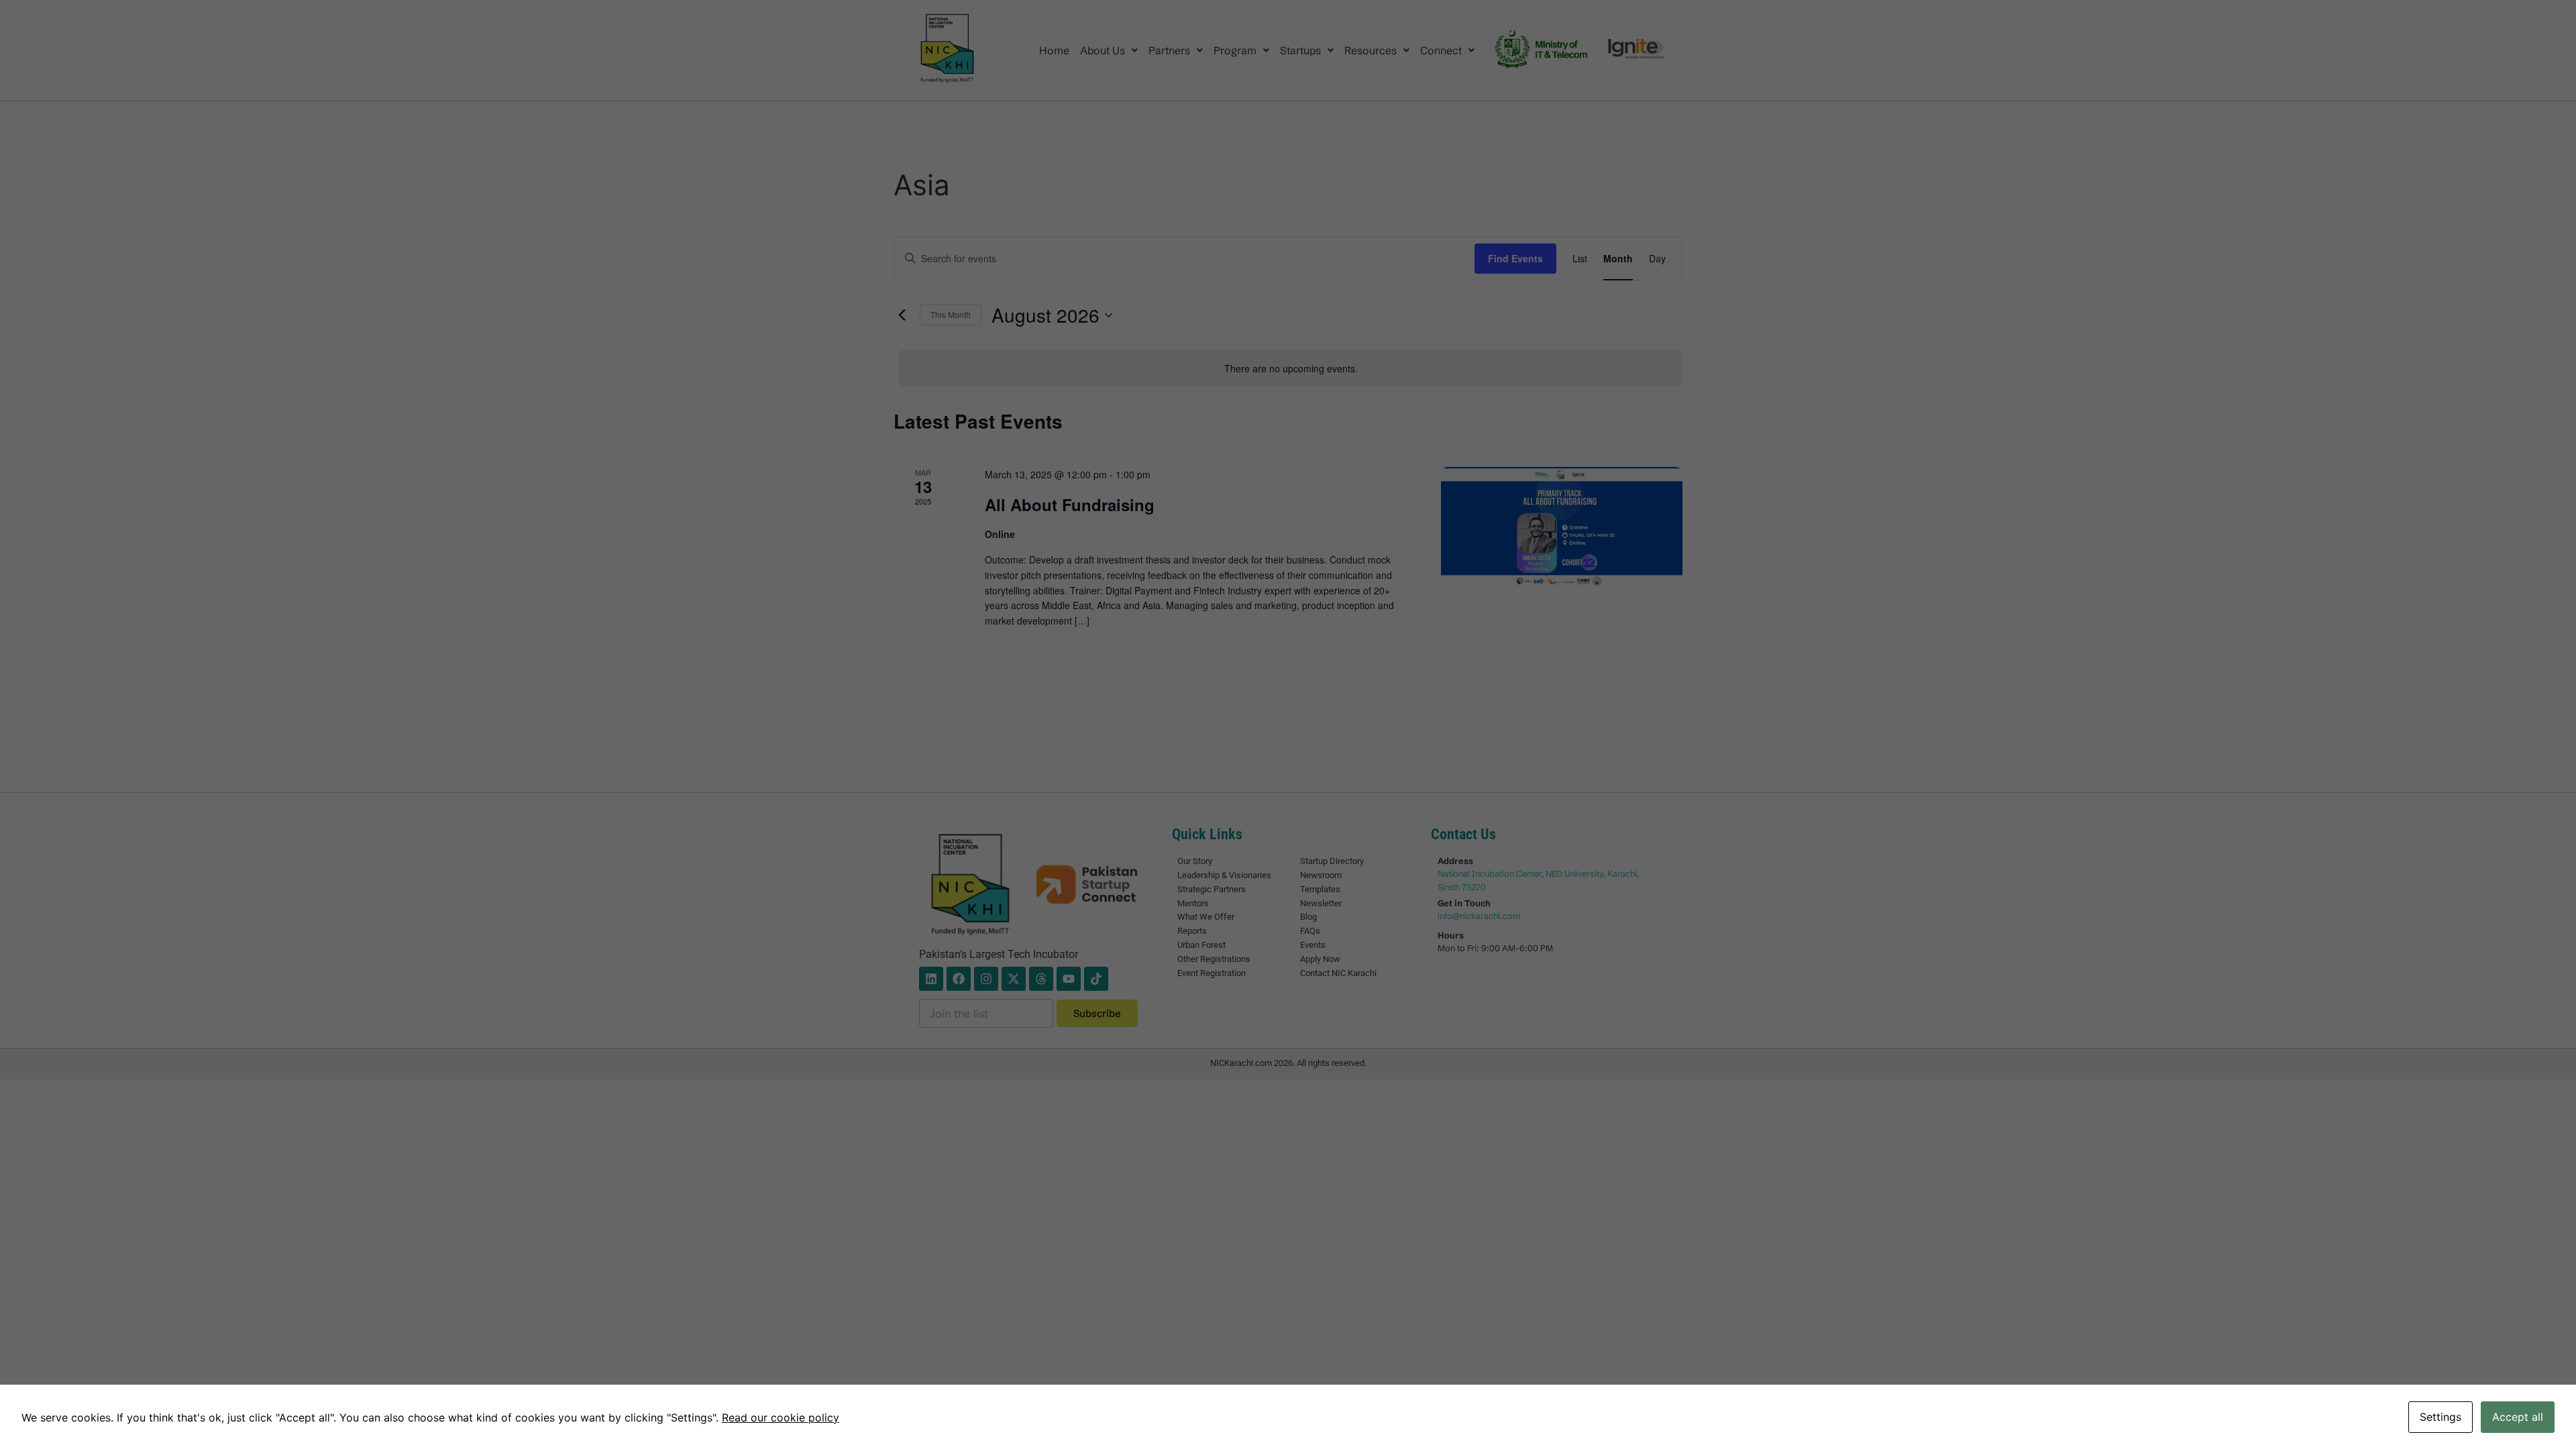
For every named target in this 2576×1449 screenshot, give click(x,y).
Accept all (2518, 1417)
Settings (2440, 1417)
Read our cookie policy (781, 1417)
